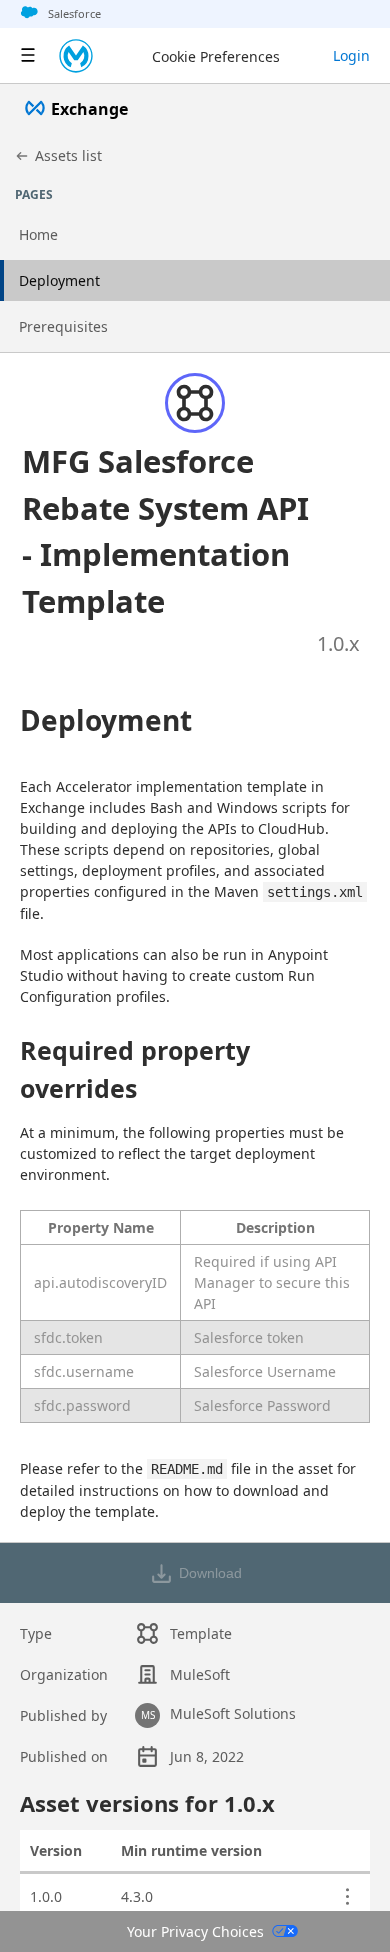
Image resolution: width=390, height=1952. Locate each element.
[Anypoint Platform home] (76, 56)
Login (351, 55)
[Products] (28, 56)
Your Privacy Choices (195, 1931)
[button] (170, 531)
